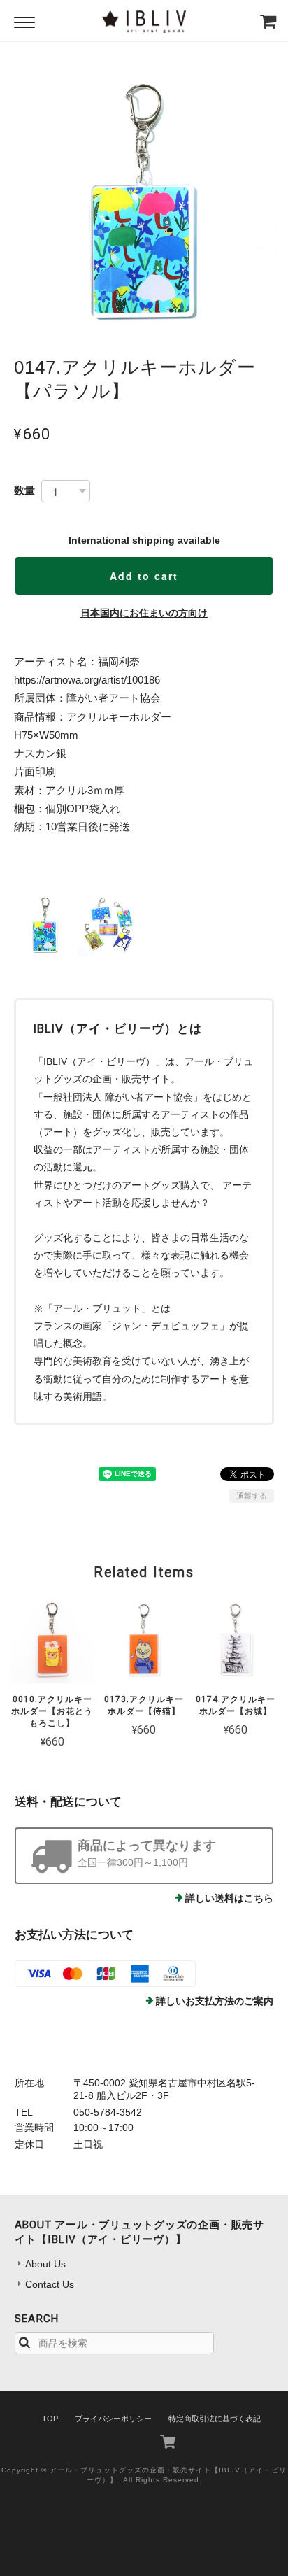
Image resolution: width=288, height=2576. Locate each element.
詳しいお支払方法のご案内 (215, 2001)
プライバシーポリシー (113, 2419)
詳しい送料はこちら (229, 1898)
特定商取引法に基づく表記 (215, 2419)
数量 (24, 490)
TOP (50, 2419)
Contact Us (50, 2284)
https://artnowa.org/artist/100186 (87, 680)
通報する (252, 1496)
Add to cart (144, 576)
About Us (45, 2264)
